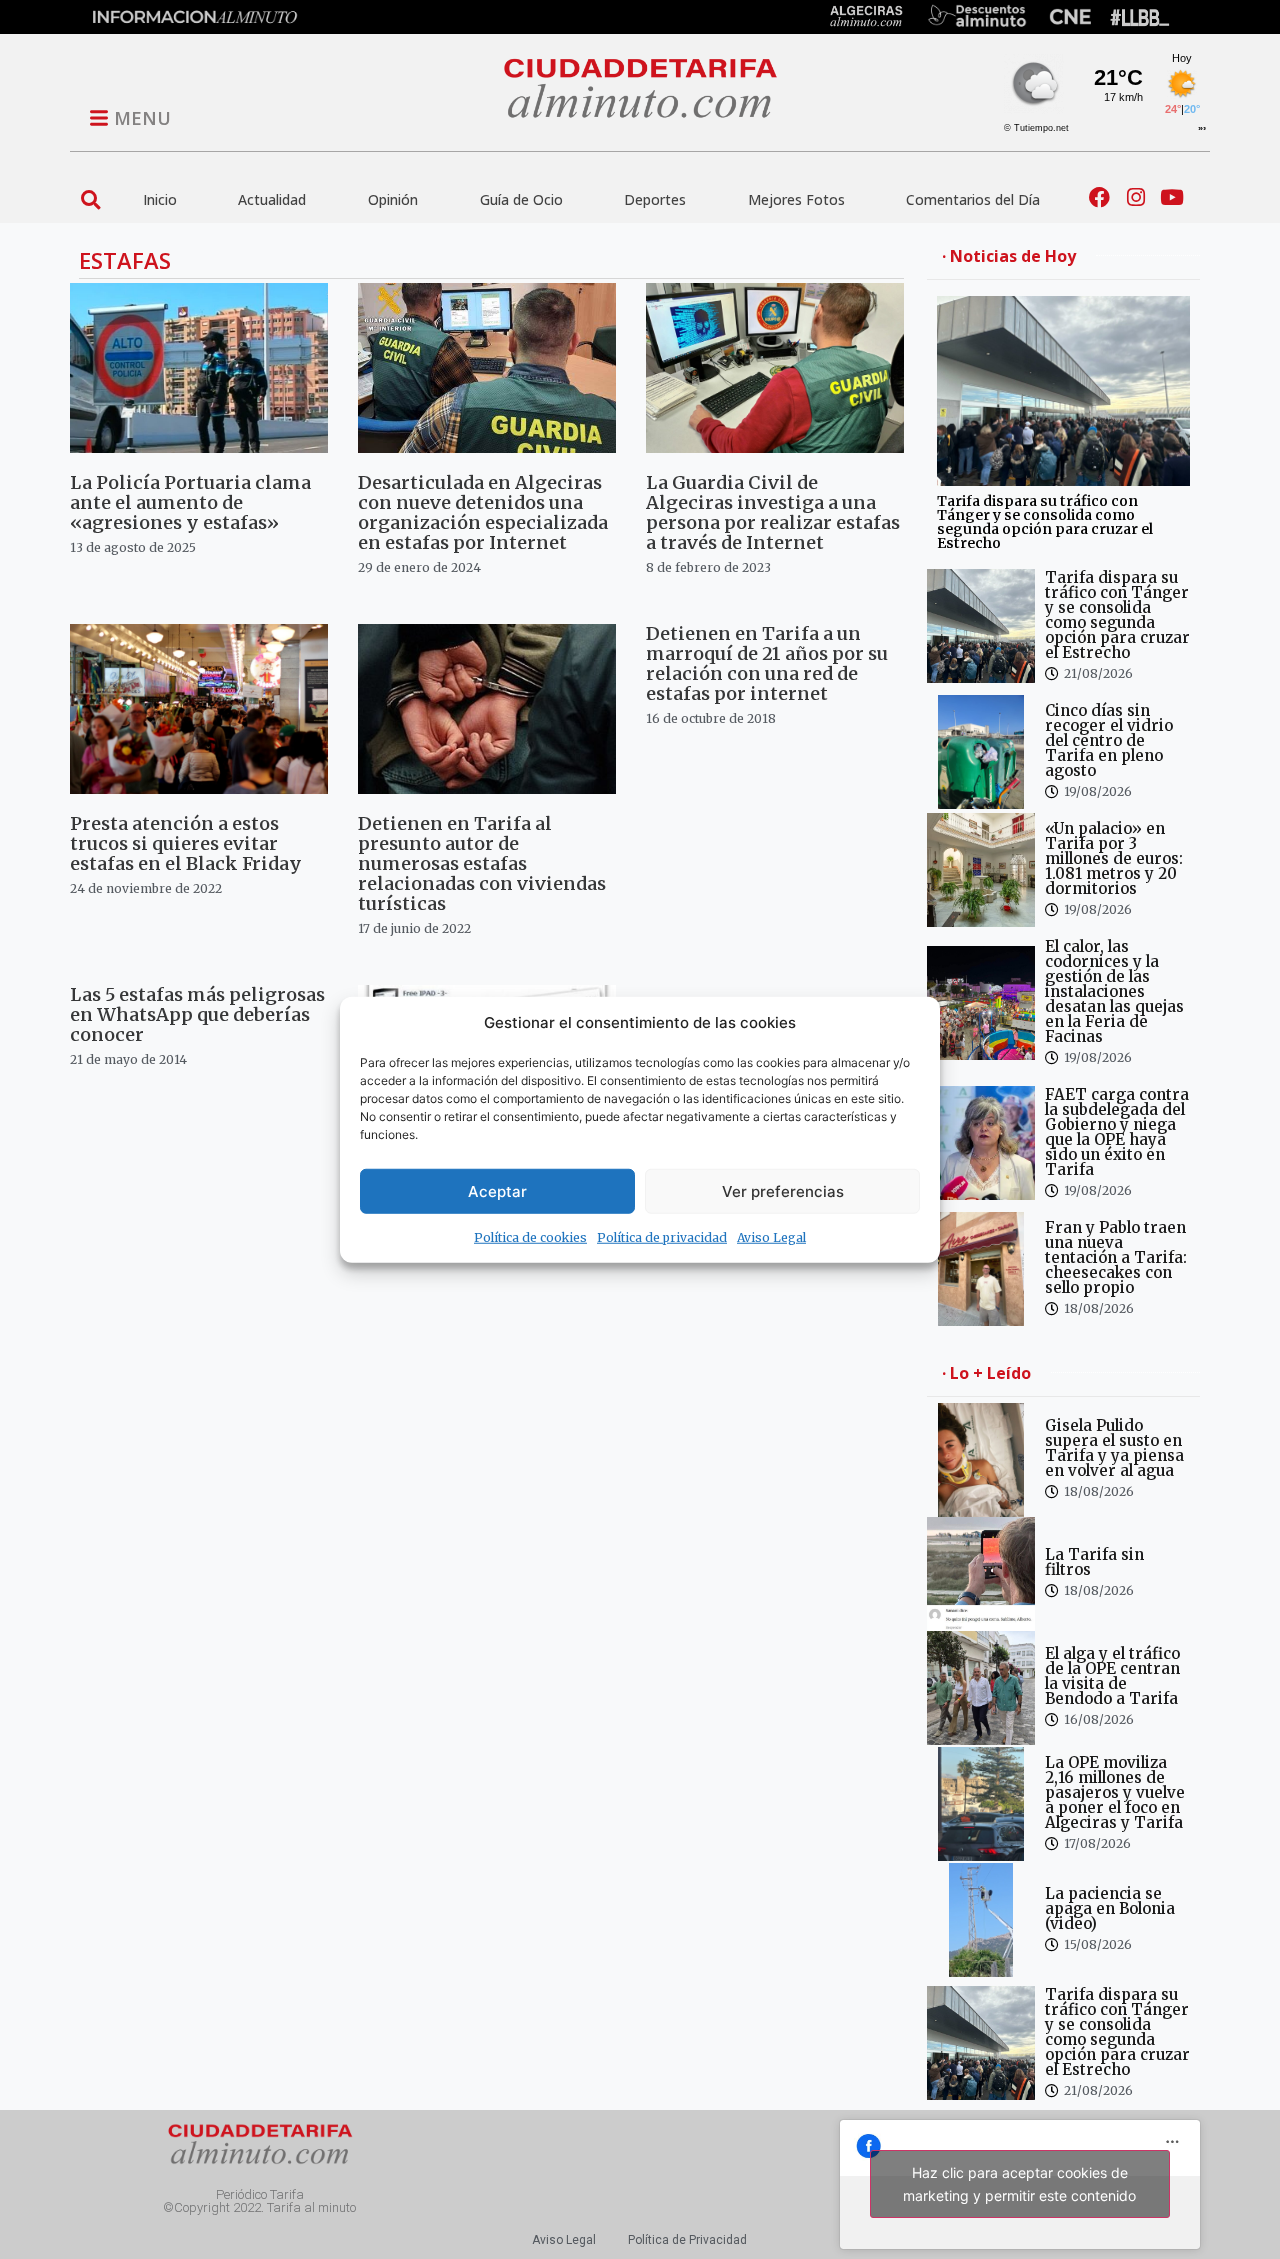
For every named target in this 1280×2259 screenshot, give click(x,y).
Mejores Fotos (796, 199)
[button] (90, 199)
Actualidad (272, 199)
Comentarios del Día (973, 199)
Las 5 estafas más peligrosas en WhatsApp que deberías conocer (197, 1014)
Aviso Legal (771, 1237)
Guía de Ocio (521, 199)
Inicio (160, 199)
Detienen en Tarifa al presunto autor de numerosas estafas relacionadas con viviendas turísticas (482, 863)
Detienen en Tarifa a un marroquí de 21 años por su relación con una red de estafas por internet (767, 663)
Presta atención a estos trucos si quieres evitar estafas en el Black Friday (186, 843)
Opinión (393, 199)
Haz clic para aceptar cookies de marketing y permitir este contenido (1019, 2184)
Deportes (655, 199)
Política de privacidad (662, 1237)
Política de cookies (530, 1237)
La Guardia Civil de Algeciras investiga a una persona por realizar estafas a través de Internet (773, 512)
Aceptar (497, 1190)
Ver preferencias (783, 1190)
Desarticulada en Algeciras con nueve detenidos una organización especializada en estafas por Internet (483, 512)
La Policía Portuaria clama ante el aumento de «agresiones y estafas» (190, 502)
